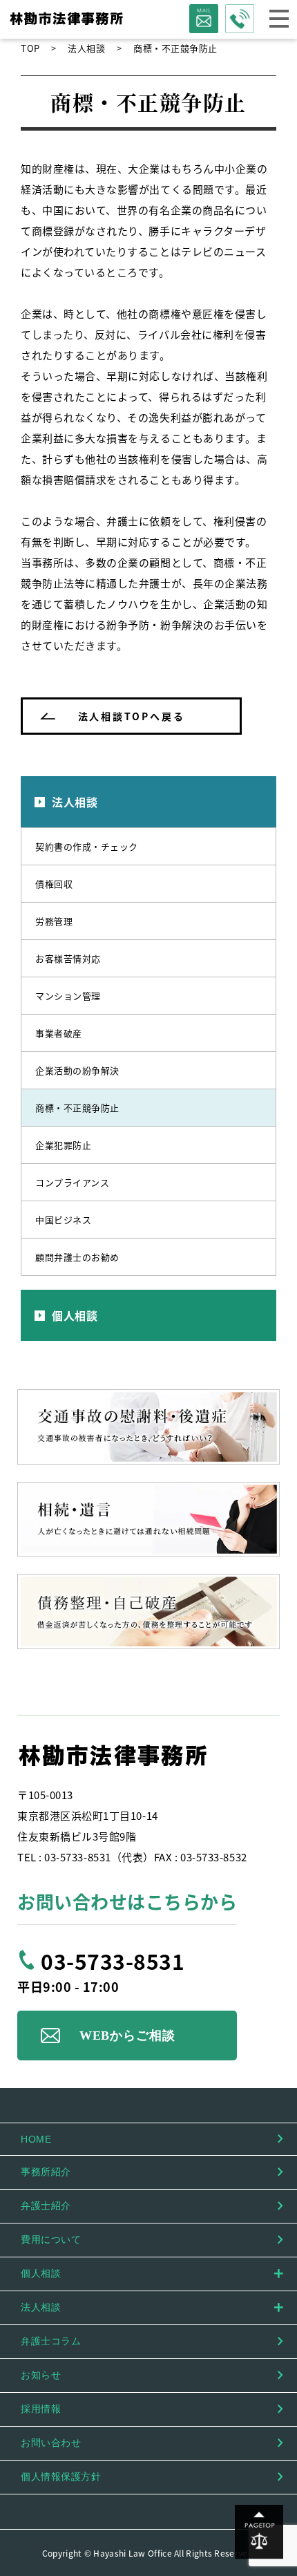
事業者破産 (59, 1033)
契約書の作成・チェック (87, 846)
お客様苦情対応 (68, 958)
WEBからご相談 (127, 2036)
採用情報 (41, 2409)
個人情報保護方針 (61, 2476)
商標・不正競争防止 (77, 1108)
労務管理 (54, 921)
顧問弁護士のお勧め (77, 1257)
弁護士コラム (51, 2341)
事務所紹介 (46, 2172)
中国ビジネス (63, 1220)
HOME (36, 2139)
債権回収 (54, 884)
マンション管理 (68, 996)
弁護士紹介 (46, 2206)
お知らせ (41, 2375)
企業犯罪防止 (63, 1145)
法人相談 (75, 802)
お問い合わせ (51, 2443)
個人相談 (75, 1315)
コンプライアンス (72, 1182)
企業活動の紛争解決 (77, 1070)
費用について (51, 2239)
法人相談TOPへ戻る (132, 716)
